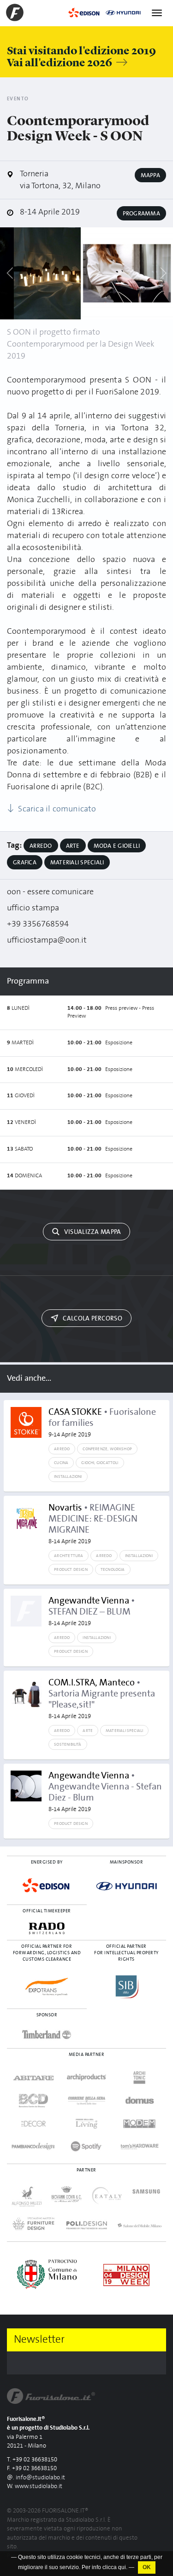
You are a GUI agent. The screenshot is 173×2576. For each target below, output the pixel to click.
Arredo (41, 846)
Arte (73, 846)
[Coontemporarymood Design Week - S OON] (47, 273)
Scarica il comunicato (56, 809)
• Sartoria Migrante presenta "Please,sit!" (102, 1699)
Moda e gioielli (117, 846)
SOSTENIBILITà (68, 1744)
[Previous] (10, 273)
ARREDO (62, 1449)
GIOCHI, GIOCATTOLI (100, 1463)
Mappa (150, 175)
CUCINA (61, 1463)
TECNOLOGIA (113, 1569)
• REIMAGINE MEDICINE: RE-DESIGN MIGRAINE (93, 1524)
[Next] (163, 273)
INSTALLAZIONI (68, 1476)
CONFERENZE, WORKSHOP (107, 1449)
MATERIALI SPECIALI (124, 1731)
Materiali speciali (77, 863)
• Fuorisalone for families (102, 1423)
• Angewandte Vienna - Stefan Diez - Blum (105, 1792)
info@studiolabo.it (40, 2478)
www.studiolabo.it (39, 2486)
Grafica (25, 863)
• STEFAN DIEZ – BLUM (92, 1611)
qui (122, 2567)
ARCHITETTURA (69, 1556)
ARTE (88, 1731)
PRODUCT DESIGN (71, 1569)
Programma (141, 214)
